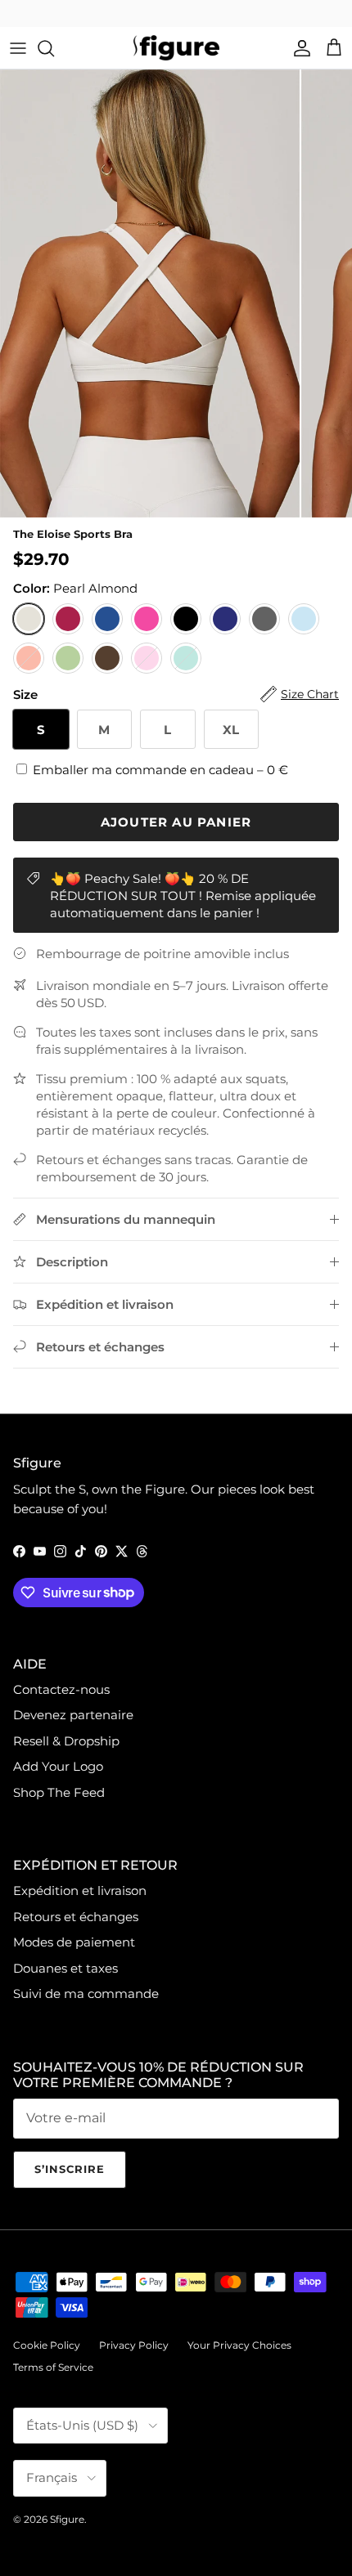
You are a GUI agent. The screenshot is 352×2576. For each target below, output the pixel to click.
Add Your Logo (58, 1766)
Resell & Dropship (66, 1741)
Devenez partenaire (73, 1715)
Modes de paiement (74, 1942)
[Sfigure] (176, 48)
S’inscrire (70, 2169)
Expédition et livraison (80, 1891)
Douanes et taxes (65, 1968)
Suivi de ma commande (86, 1994)
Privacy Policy (134, 2345)
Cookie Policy (47, 2345)
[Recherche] (54, 48)
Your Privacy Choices (239, 2345)
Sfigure (67, 2519)
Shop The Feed (59, 1792)
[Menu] (18, 48)
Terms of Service (53, 2367)
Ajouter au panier (176, 822)
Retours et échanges (76, 1917)
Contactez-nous (61, 1689)
